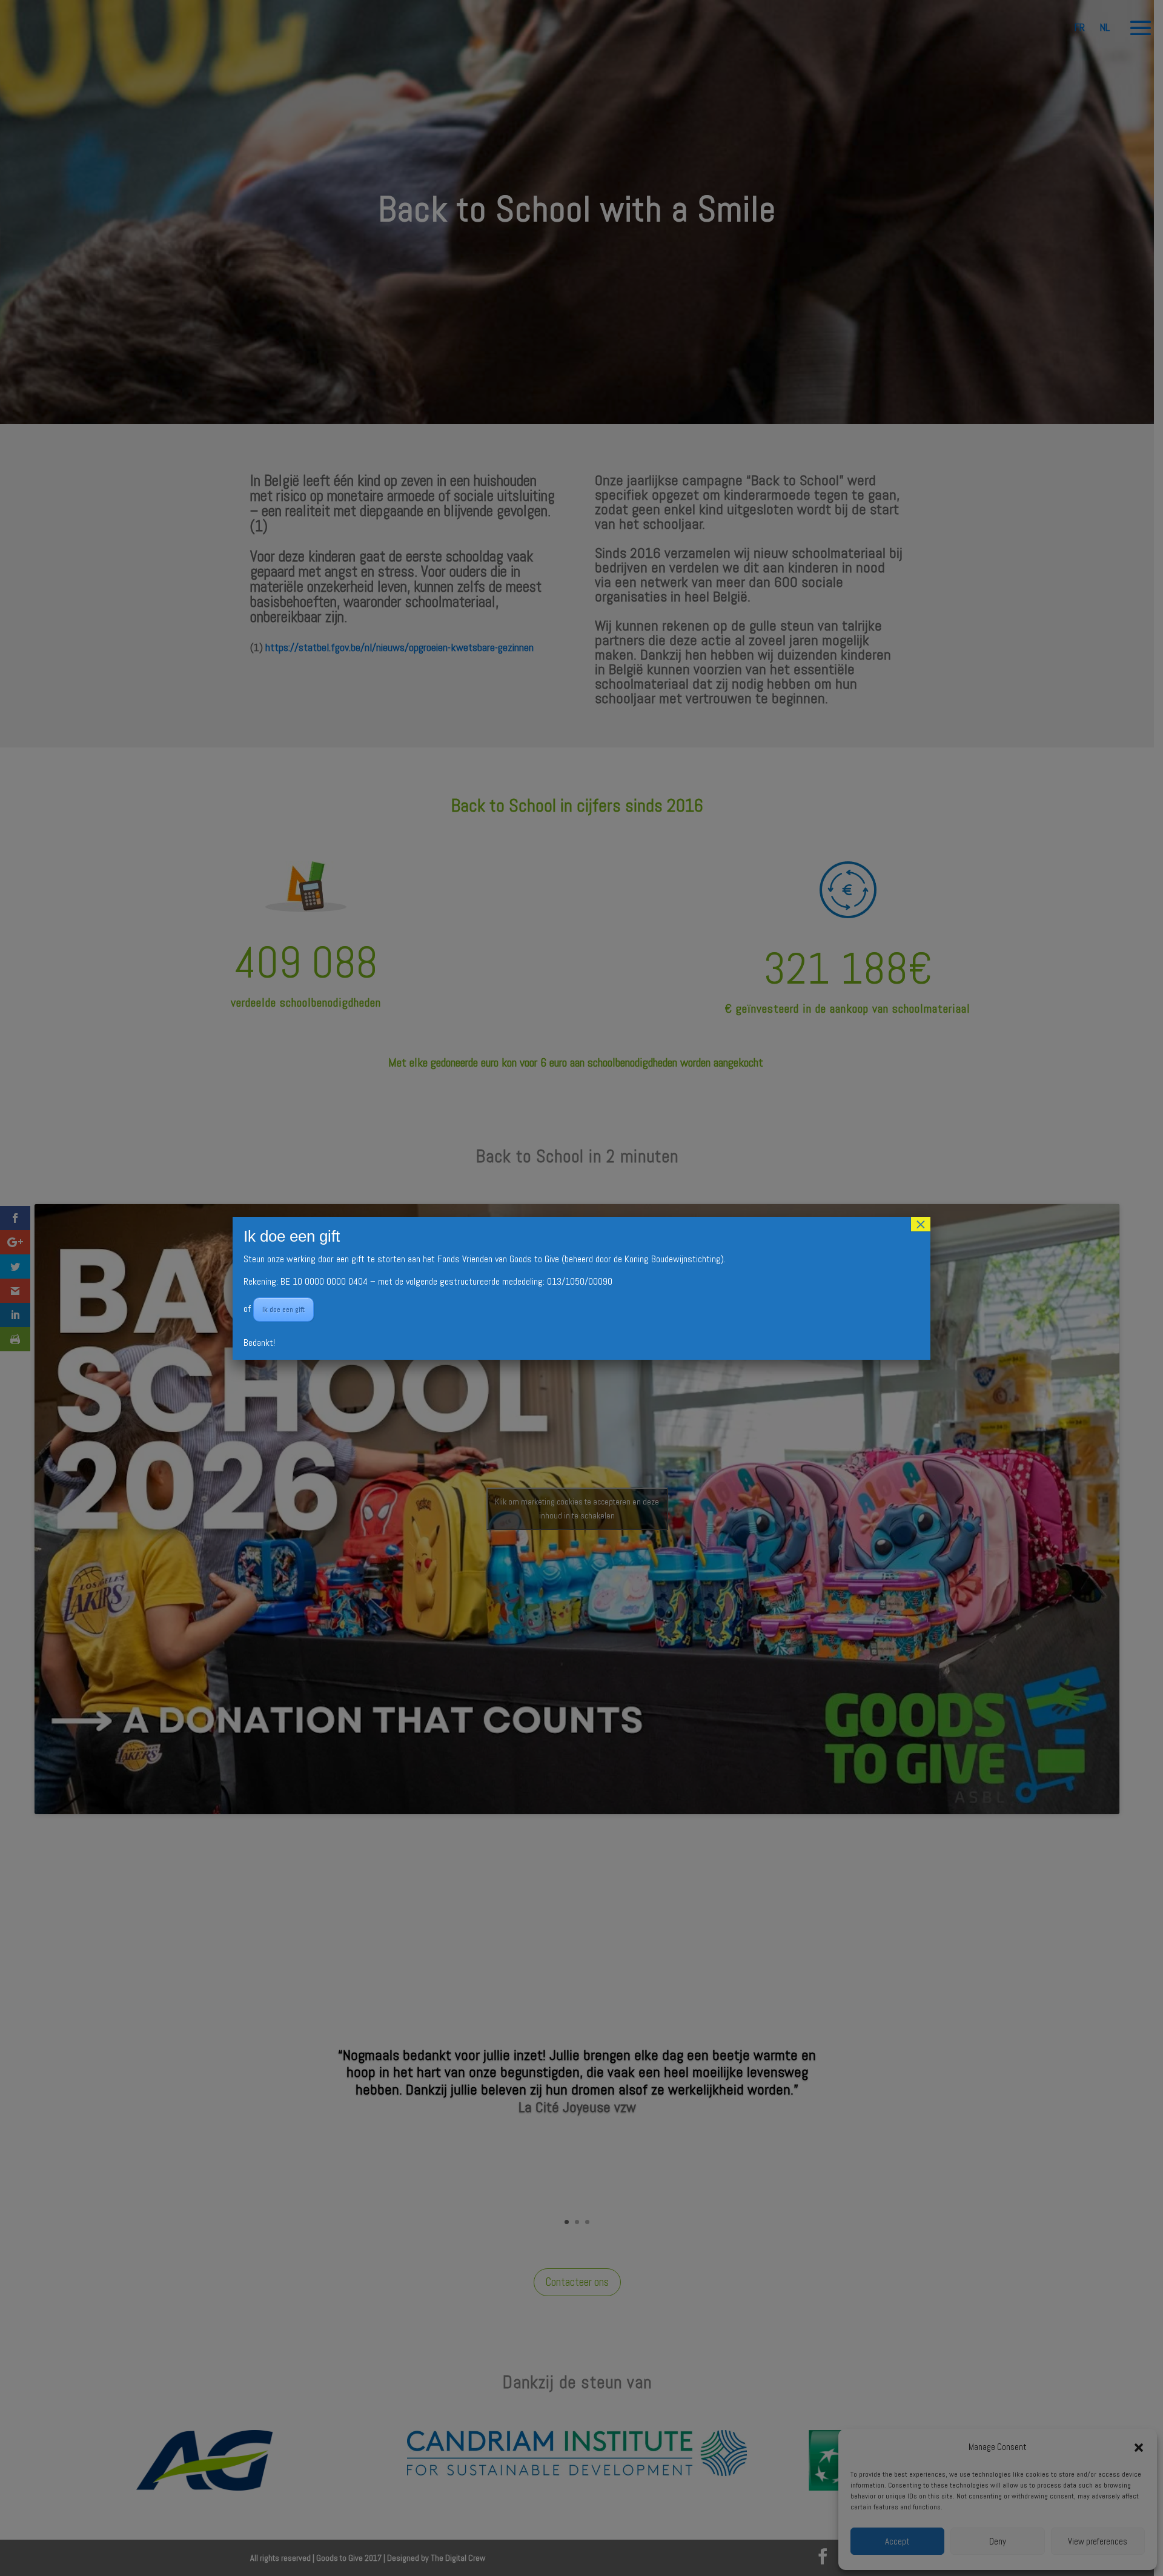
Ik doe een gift (283, 1310)
